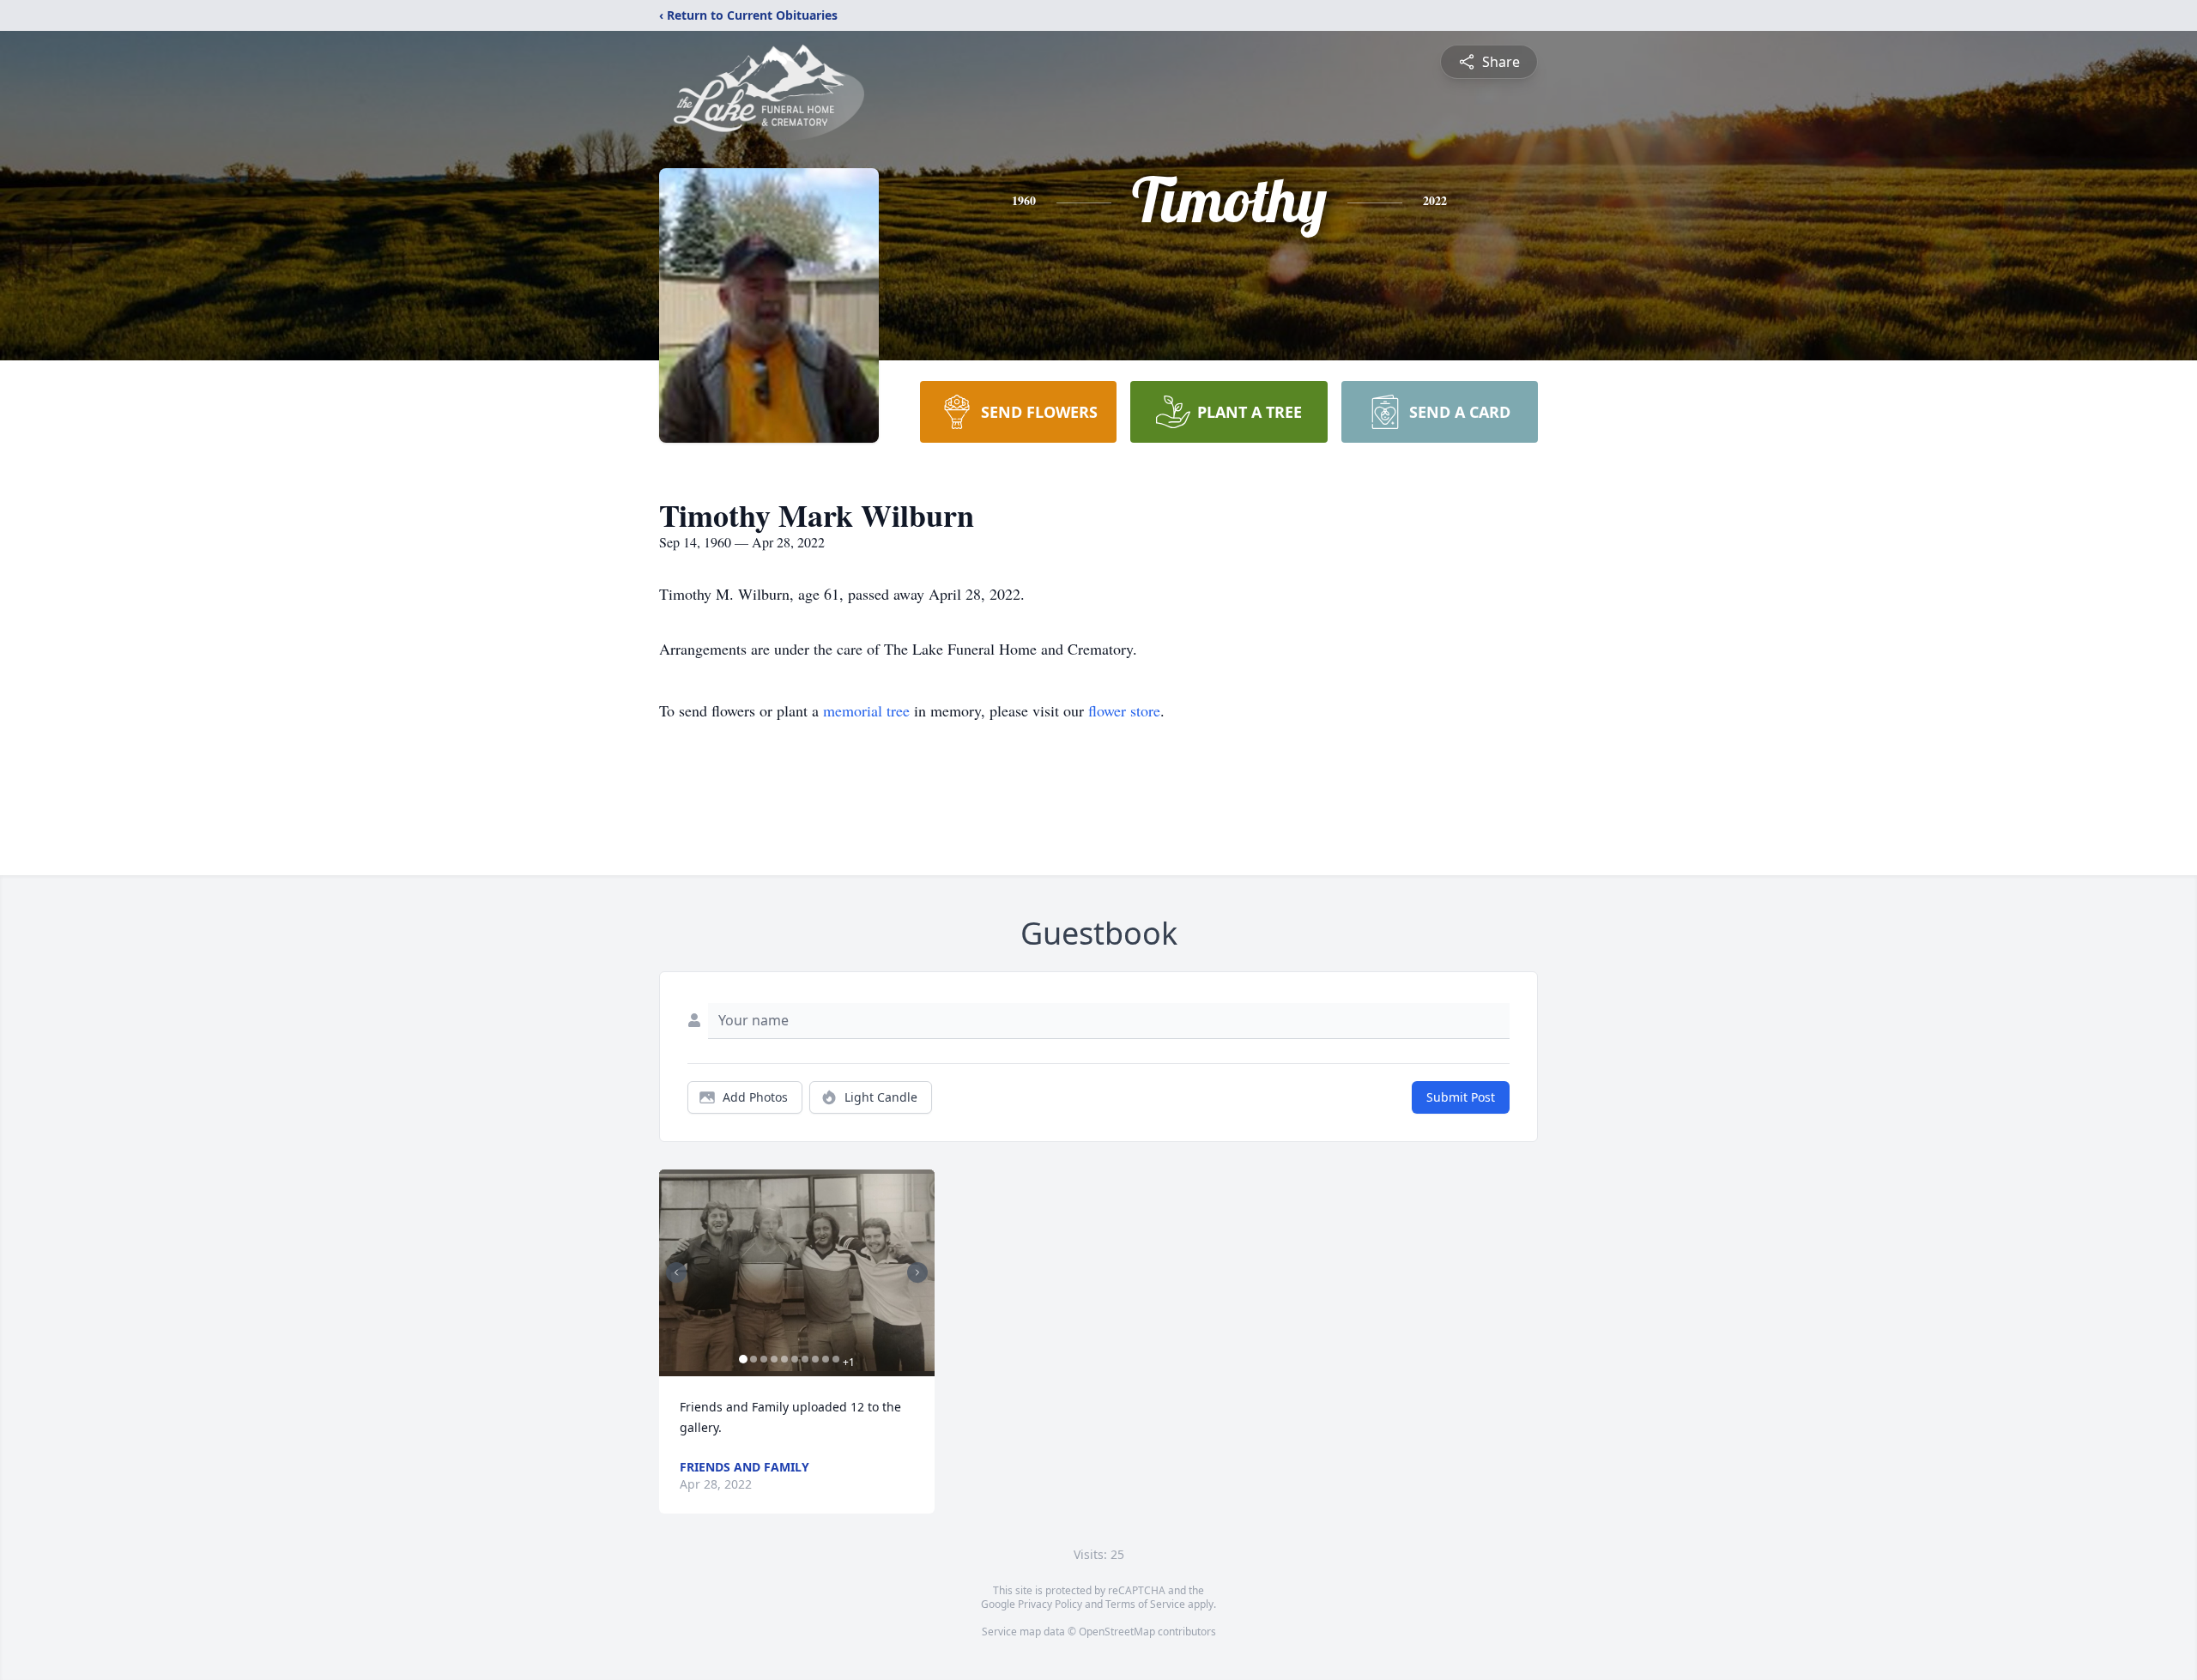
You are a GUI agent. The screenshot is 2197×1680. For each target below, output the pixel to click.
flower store (1124, 710)
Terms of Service (1145, 1604)
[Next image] (917, 1272)
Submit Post (1461, 1097)
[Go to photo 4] (774, 1359)
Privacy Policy (1050, 1604)
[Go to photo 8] (815, 1359)
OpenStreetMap (1117, 1632)
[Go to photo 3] (764, 1359)
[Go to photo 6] (795, 1359)
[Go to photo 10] (836, 1359)
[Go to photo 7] (805, 1359)
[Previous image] (676, 1272)
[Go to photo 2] (754, 1359)
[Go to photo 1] (743, 1359)
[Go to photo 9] (826, 1359)
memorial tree (866, 710)
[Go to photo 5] (784, 1359)
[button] (797, 1273)
